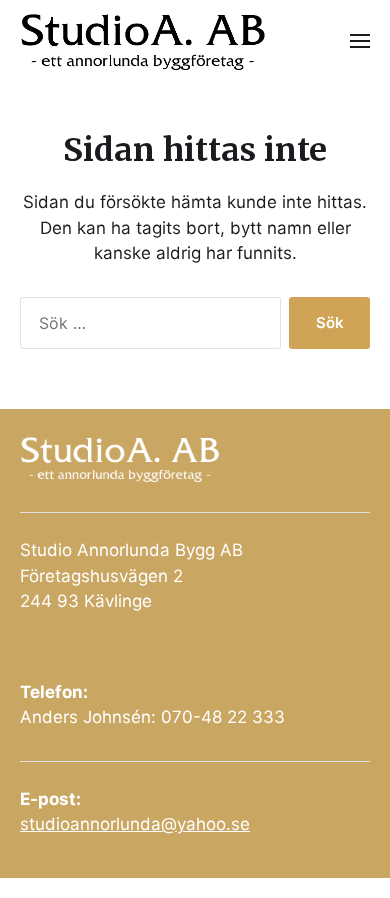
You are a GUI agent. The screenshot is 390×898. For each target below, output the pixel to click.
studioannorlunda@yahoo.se (135, 824)
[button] (360, 40)
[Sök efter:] (146, 327)
